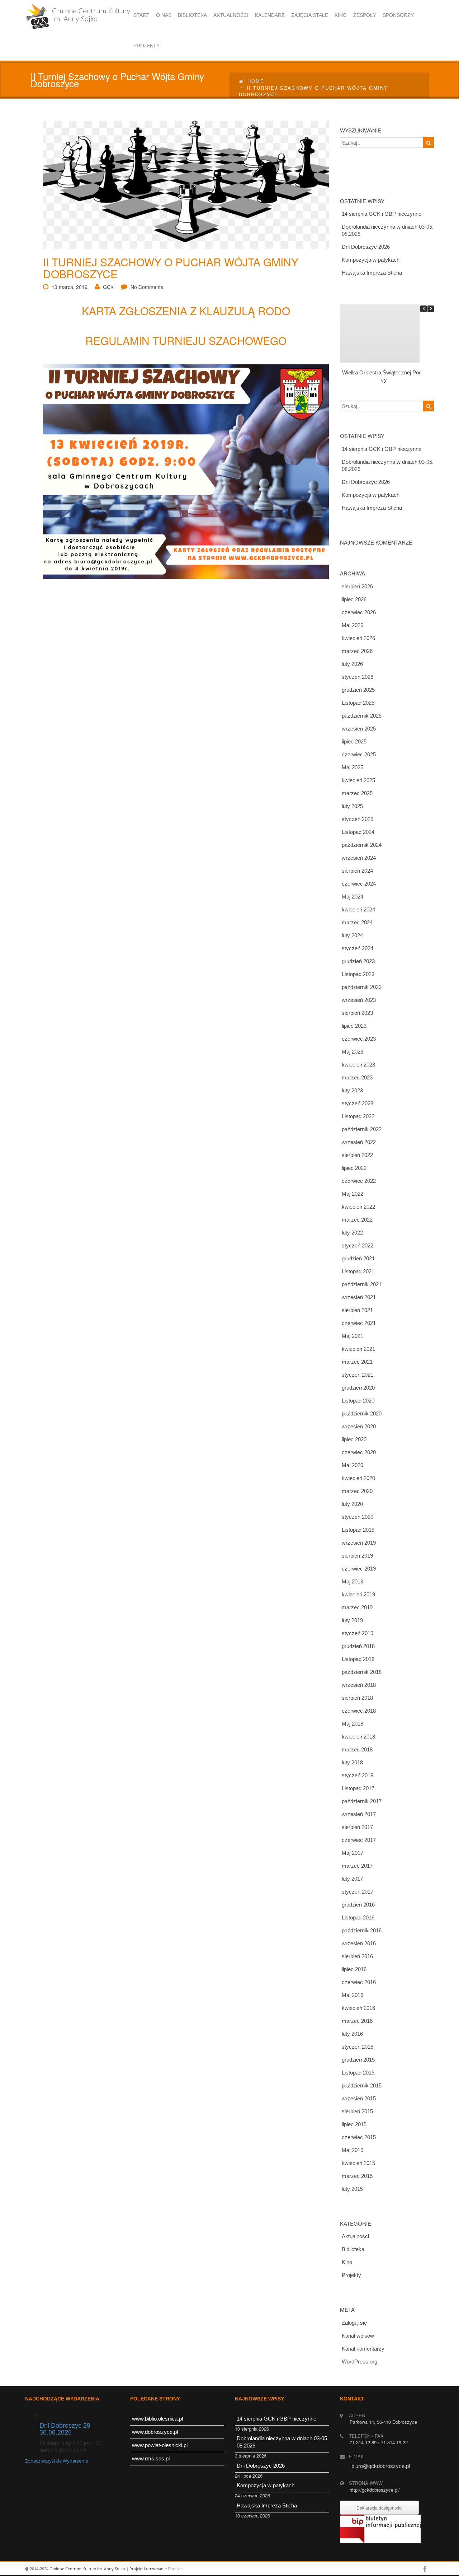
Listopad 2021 (358, 1271)
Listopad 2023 (358, 974)
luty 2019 (352, 1620)
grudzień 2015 (358, 2060)
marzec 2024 (357, 922)
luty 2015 (352, 2189)
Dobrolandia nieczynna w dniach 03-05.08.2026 (388, 230)
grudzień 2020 (358, 1388)
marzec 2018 (357, 1749)
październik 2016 (362, 1930)
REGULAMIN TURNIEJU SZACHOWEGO (186, 340)
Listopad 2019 (358, 1530)
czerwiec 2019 (359, 1569)
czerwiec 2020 (359, 1452)
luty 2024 (352, 935)
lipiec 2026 (354, 599)
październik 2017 (362, 1801)
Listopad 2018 (358, 1659)
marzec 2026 (357, 651)
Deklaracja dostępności (379, 2508)
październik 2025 (362, 716)
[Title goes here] (181, 185)
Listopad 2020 (358, 1401)
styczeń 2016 (358, 2047)
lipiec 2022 (354, 1168)
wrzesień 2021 (359, 1297)
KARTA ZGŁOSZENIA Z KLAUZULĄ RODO (186, 311)
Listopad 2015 (358, 2073)
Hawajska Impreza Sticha (372, 273)
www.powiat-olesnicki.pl (160, 2445)
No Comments (147, 287)
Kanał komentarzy (363, 2349)
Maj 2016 (352, 1995)
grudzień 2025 (358, 690)
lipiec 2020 (354, 1439)
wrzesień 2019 (359, 1543)
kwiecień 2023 (358, 1065)
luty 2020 (352, 1504)
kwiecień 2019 (358, 1594)
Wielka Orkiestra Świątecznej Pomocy (384, 376)
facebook (425, 2569)
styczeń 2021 (358, 1375)
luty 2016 (352, 2034)
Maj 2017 (352, 1853)
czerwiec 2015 (359, 2137)
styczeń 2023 (358, 1103)
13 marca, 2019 (70, 287)
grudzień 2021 (358, 1258)
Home (256, 81)
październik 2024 (362, 845)
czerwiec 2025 (359, 754)
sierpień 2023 (357, 1013)
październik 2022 (362, 1129)
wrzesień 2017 (359, 1814)
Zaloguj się (354, 2323)
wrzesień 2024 (359, 858)
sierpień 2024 (357, 871)
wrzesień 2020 (359, 1426)
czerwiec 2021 (359, 1323)
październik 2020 (362, 1413)
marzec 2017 (357, 1866)
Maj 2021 (352, 1336)
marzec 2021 (357, 1362)
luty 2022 (352, 1233)
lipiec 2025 (354, 741)
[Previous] (423, 309)
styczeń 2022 (358, 1245)
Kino (347, 2262)
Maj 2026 (352, 625)
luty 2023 (352, 1090)
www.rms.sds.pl (151, 2458)
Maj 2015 (352, 2150)
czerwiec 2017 (359, 1840)
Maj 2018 (352, 1724)
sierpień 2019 (357, 1556)
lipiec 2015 (354, 2124)
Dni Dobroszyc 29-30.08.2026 (66, 2428)
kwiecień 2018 (358, 1737)
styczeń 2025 (358, 819)
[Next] (431, 309)
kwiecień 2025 (358, 780)
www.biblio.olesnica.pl (157, 2419)
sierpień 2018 (357, 1698)
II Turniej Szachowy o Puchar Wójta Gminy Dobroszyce (171, 268)
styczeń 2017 (358, 1892)
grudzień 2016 (358, 1905)
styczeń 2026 (358, 677)
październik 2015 (362, 2085)
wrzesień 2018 (359, 1685)
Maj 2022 (352, 1194)
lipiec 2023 (354, 1026)
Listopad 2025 (358, 703)
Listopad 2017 (358, 1788)
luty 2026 (352, 664)
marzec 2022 (357, 1220)
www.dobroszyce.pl (155, 2432)
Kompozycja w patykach (371, 260)
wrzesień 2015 (359, 2098)
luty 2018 (352, 1762)
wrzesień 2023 (359, 1000)
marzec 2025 (357, 793)
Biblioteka (353, 2249)
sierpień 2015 (357, 2111)
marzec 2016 (357, 2021)
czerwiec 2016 (359, 1982)
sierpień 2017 (357, 1827)
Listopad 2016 (358, 1917)
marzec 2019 (357, 1607)
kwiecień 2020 (358, 1478)
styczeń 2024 (358, 948)
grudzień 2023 (358, 961)
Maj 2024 (352, 897)
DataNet (175, 2569)
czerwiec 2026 (359, 612)
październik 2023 (362, 987)
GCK (108, 287)
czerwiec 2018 (359, 1711)
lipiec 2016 (354, 1969)
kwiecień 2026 (358, 638)
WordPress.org (359, 2362)
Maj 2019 (352, 1581)
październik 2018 (362, 1672)
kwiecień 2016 (358, 2008)
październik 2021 (362, 1284)
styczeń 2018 (358, 1775)
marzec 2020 (357, 1491)
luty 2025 (352, 806)
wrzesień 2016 (359, 1943)
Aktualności (355, 2236)
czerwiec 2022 (359, 1181)
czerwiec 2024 (359, 884)
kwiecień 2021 (358, 1349)
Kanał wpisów (358, 2336)
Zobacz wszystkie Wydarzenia (56, 2461)
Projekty (351, 2275)
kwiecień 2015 (358, 2163)
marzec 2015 (357, 2176)
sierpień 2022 (357, 1155)
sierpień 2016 (357, 1956)
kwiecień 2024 (358, 909)
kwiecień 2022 (358, 1207)
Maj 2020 (352, 1465)
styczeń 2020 (358, 1517)
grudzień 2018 (358, 1646)
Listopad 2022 (358, 1116)
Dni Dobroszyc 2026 (366, 247)
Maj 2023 (352, 1052)
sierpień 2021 (357, 1310)
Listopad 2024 (358, 832)
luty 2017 (352, 1879)
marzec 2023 (357, 1077)
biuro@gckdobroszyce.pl (381, 2466)
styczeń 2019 (358, 1633)
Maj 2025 (352, 767)
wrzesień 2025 (359, 729)
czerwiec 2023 (359, 1039)
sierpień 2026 (357, 586)
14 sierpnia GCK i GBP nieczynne (382, 214)
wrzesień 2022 (359, 1142)
